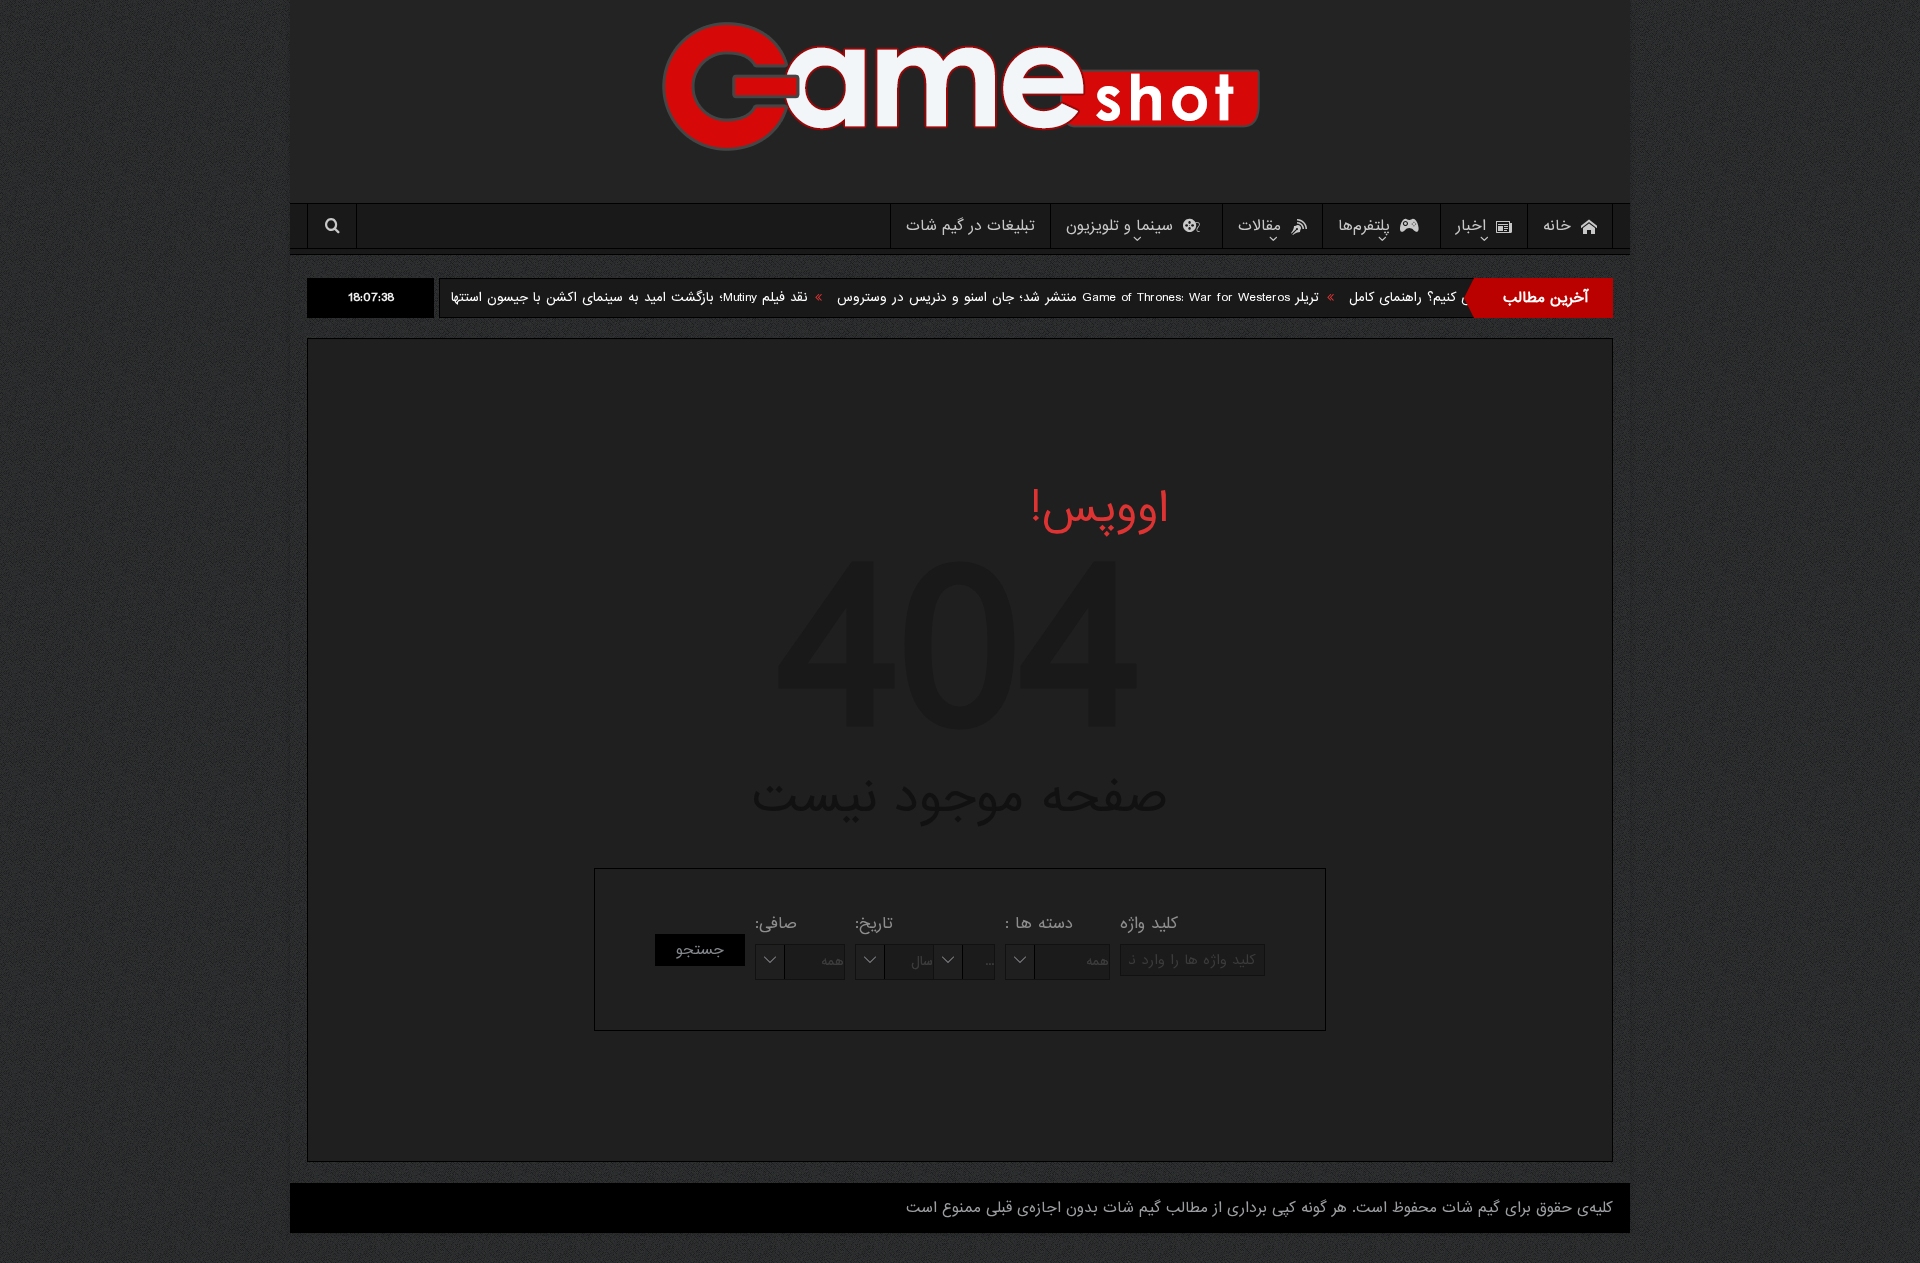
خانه (1557, 226)
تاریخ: (874, 923)
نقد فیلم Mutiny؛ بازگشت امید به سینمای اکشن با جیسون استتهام (660, 297)
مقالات (1259, 226)
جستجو (700, 950)
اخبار (1471, 226)
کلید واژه (1149, 923)
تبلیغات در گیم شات (970, 226)
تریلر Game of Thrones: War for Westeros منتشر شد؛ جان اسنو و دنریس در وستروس (1113, 297)
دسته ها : (1039, 923)
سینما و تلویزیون (1119, 226)
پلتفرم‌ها (1364, 226)
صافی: (776, 923)
